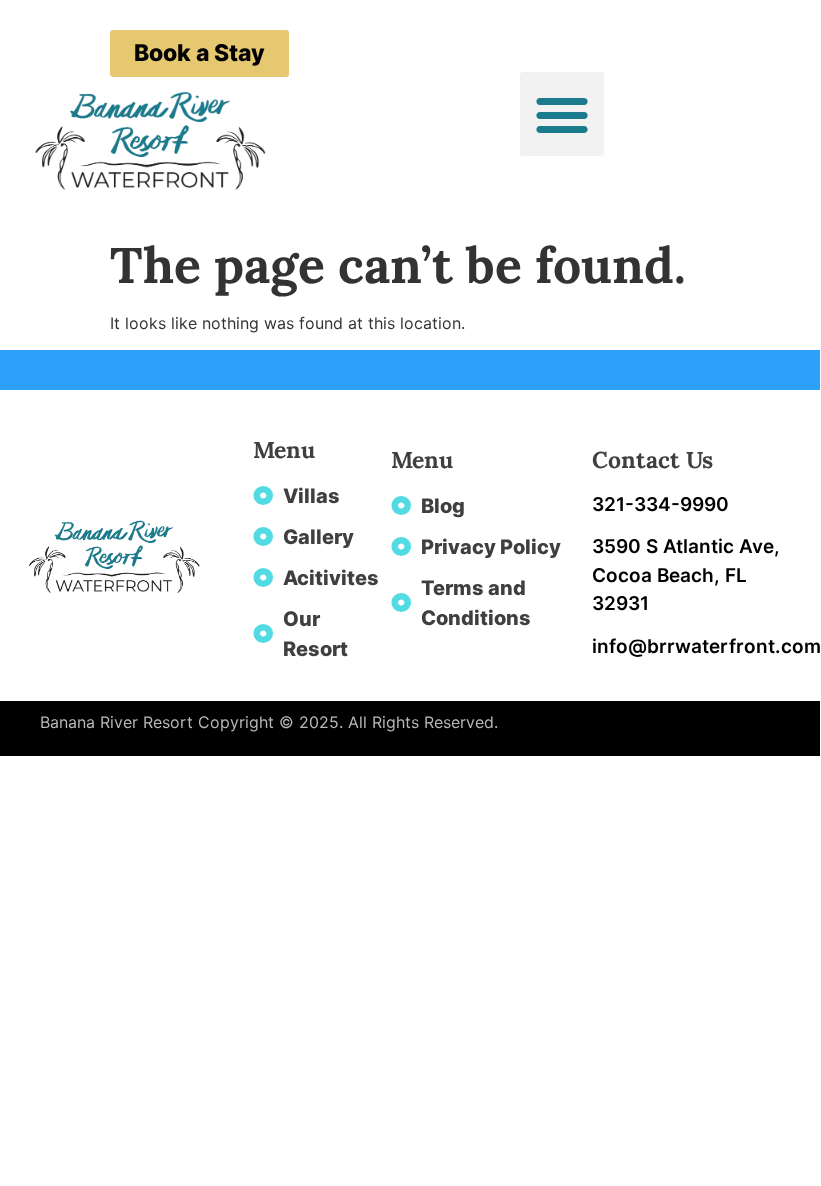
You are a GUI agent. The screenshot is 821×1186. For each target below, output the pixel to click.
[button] (562, 114)
